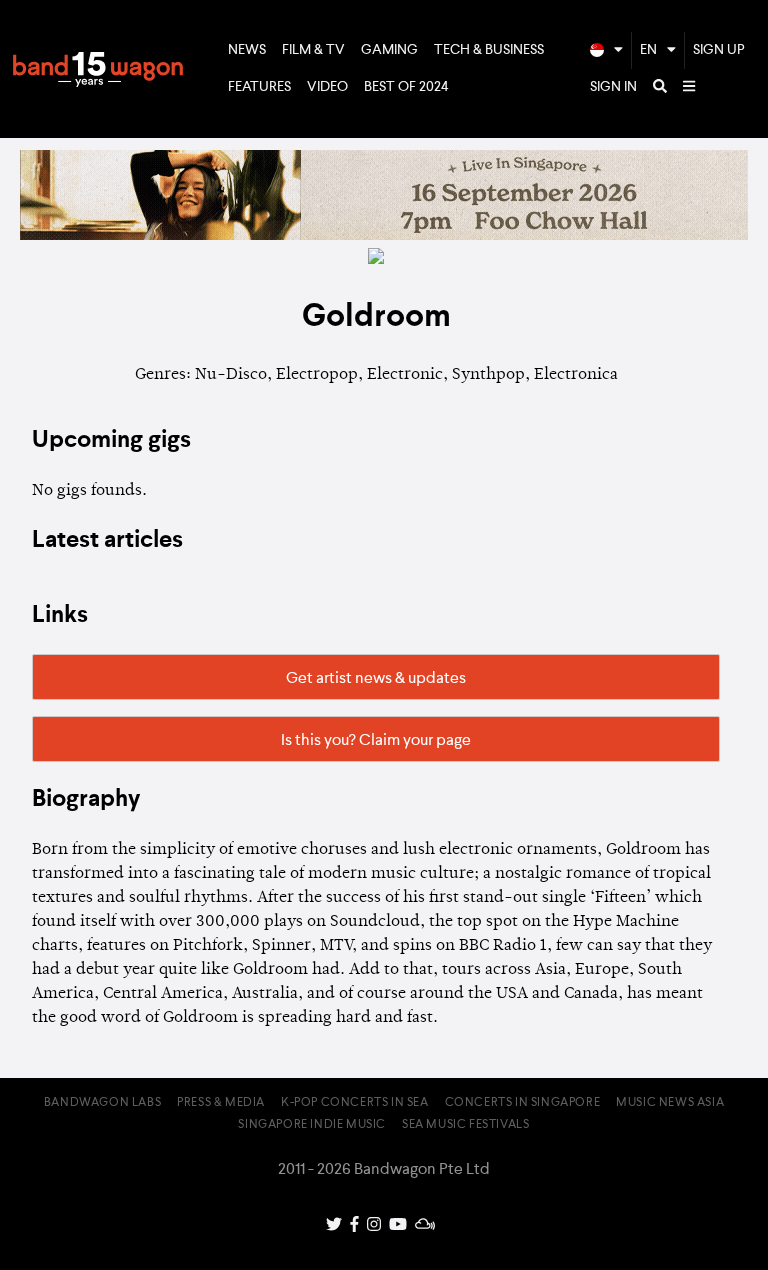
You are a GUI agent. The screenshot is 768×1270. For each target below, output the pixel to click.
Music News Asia (670, 1103)
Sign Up (719, 50)
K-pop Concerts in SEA (355, 1103)
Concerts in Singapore (523, 1103)
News (247, 50)
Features (259, 87)
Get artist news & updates (376, 679)
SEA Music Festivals (465, 1125)
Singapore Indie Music (312, 1125)
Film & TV (313, 50)
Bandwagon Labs (102, 1103)
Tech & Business (489, 50)
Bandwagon (98, 69)
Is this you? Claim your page (376, 741)
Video (327, 87)
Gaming (389, 50)
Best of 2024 (406, 87)
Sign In (613, 87)
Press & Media (221, 1103)
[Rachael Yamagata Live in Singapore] (384, 236)
